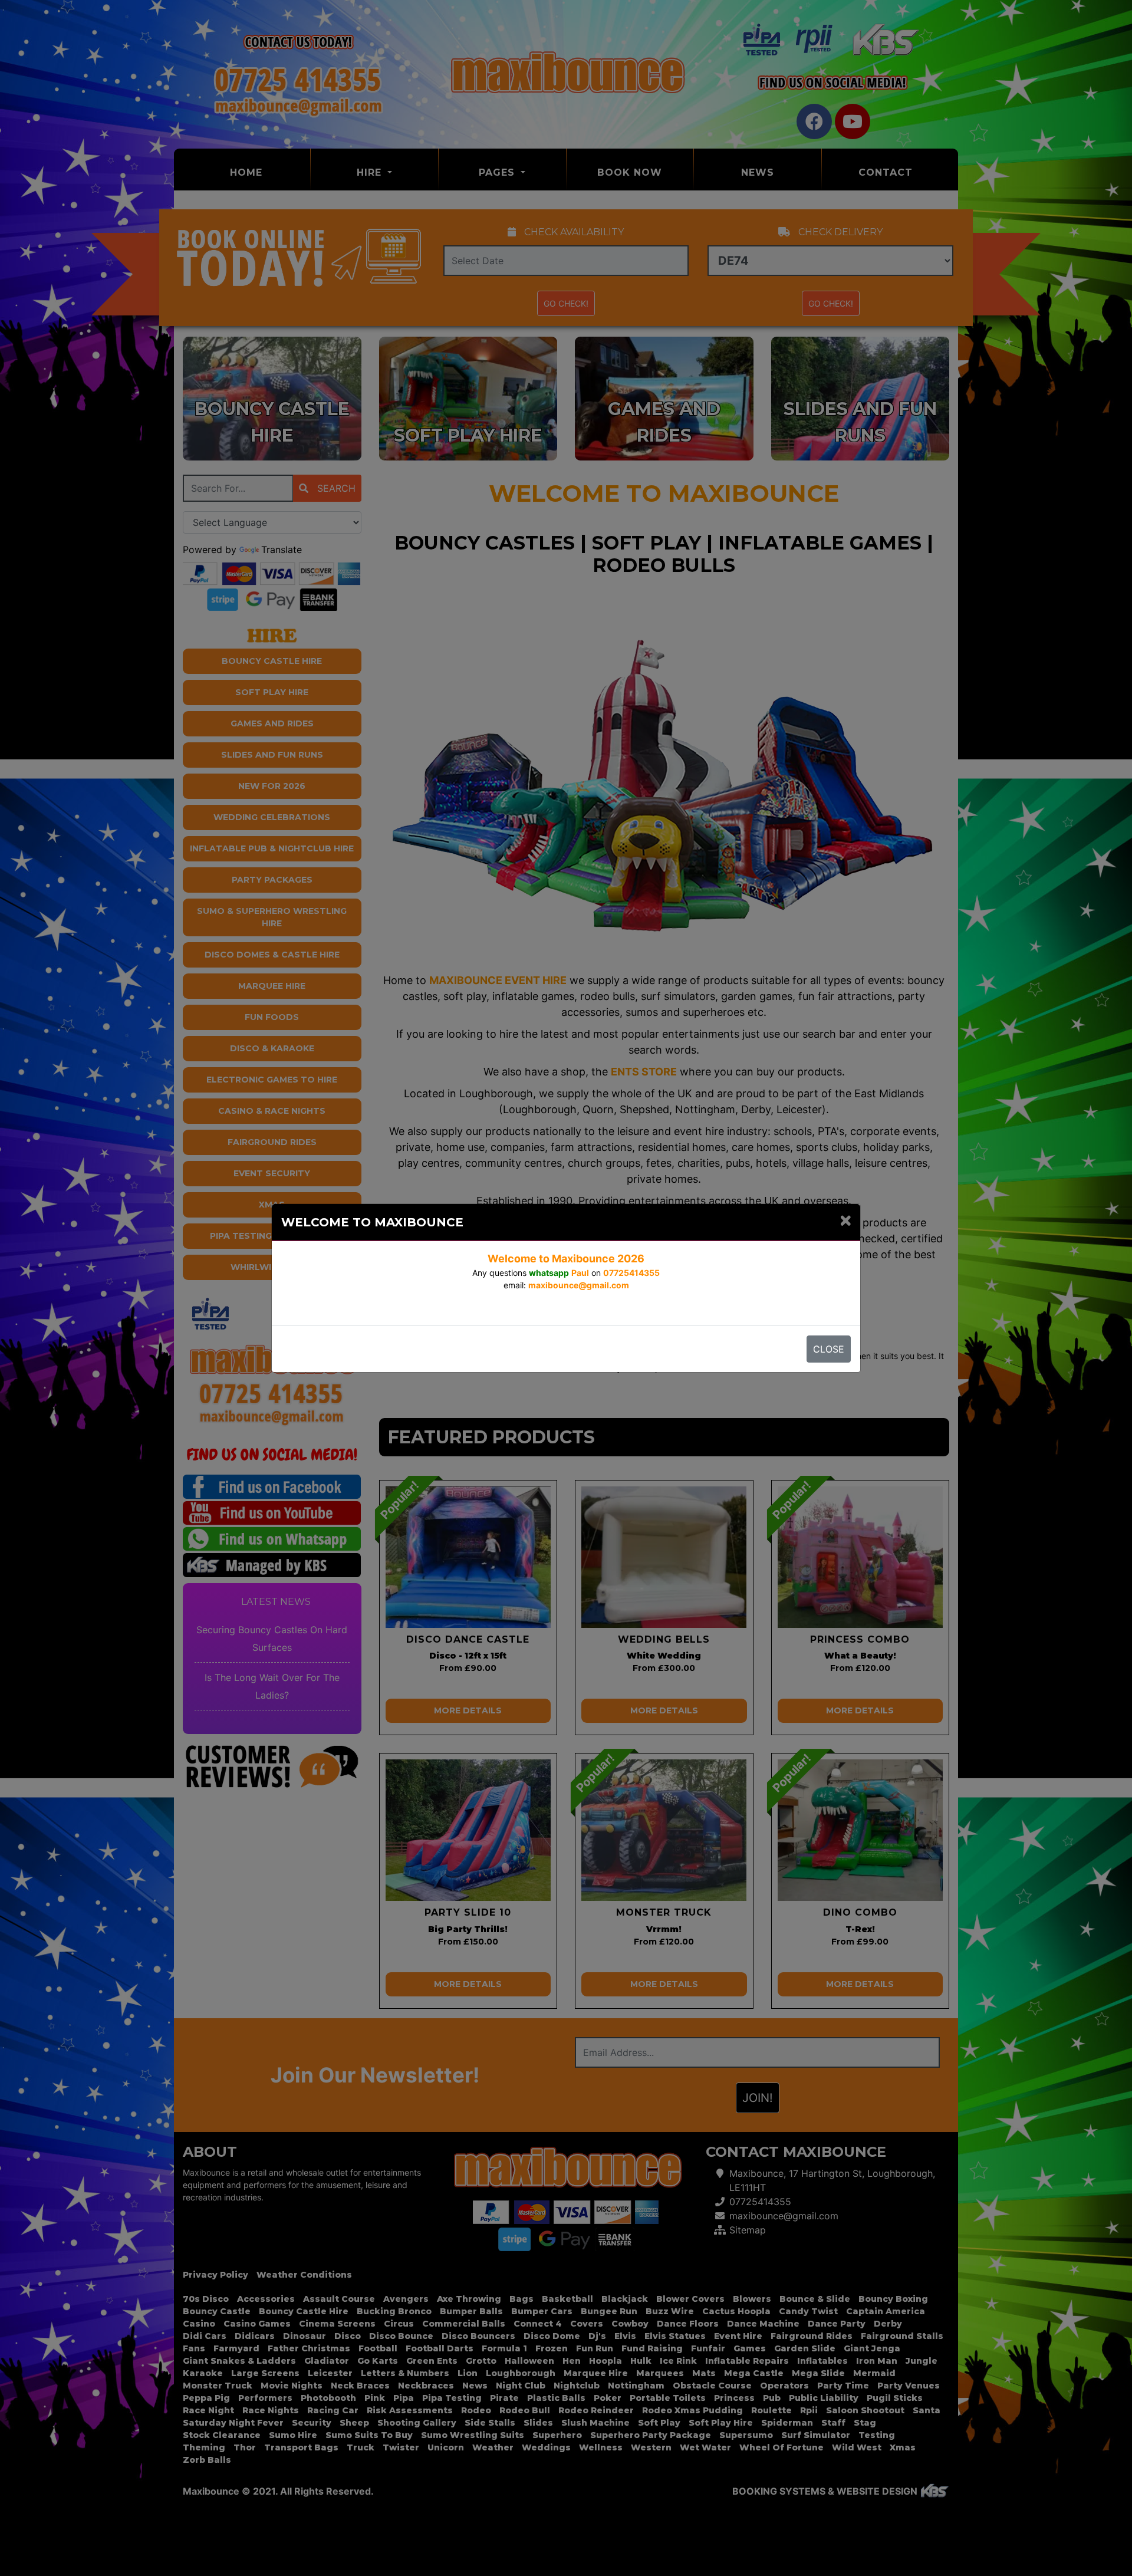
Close (829, 1349)
